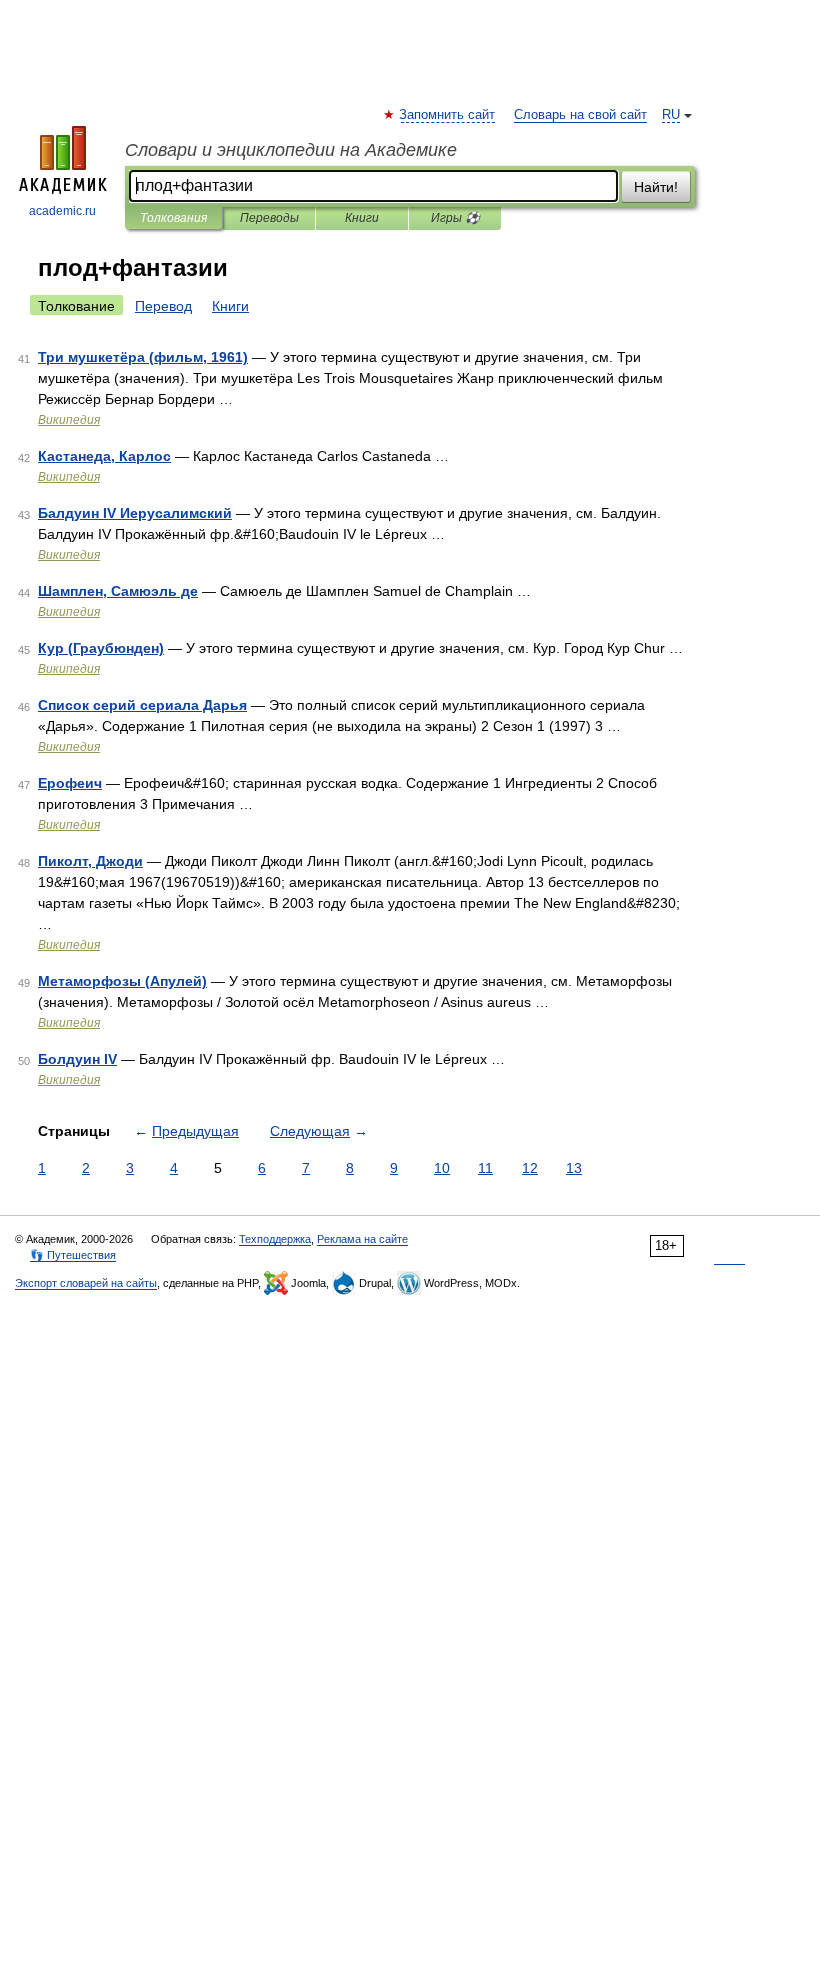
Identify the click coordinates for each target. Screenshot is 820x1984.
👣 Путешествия (73, 1255)
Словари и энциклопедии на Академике (291, 150)
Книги (362, 218)
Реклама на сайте (362, 1239)
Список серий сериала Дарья (142, 705)
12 (530, 1168)
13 (574, 1168)
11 (485, 1168)
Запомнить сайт (448, 115)
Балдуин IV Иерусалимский (135, 513)
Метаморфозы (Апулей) (122, 981)
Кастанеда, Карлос (104, 456)
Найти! (656, 187)
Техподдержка (275, 1239)
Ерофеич (70, 783)
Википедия (69, 420)
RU (671, 115)
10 (442, 1168)
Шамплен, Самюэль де (118, 591)
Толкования (173, 218)
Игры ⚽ (455, 218)
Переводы (269, 218)
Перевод (163, 306)
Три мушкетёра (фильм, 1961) (143, 357)
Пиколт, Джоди (90, 861)
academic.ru (62, 211)
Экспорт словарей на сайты (86, 1283)
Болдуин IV (77, 1059)
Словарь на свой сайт (580, 115)
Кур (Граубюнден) (101, 648)
